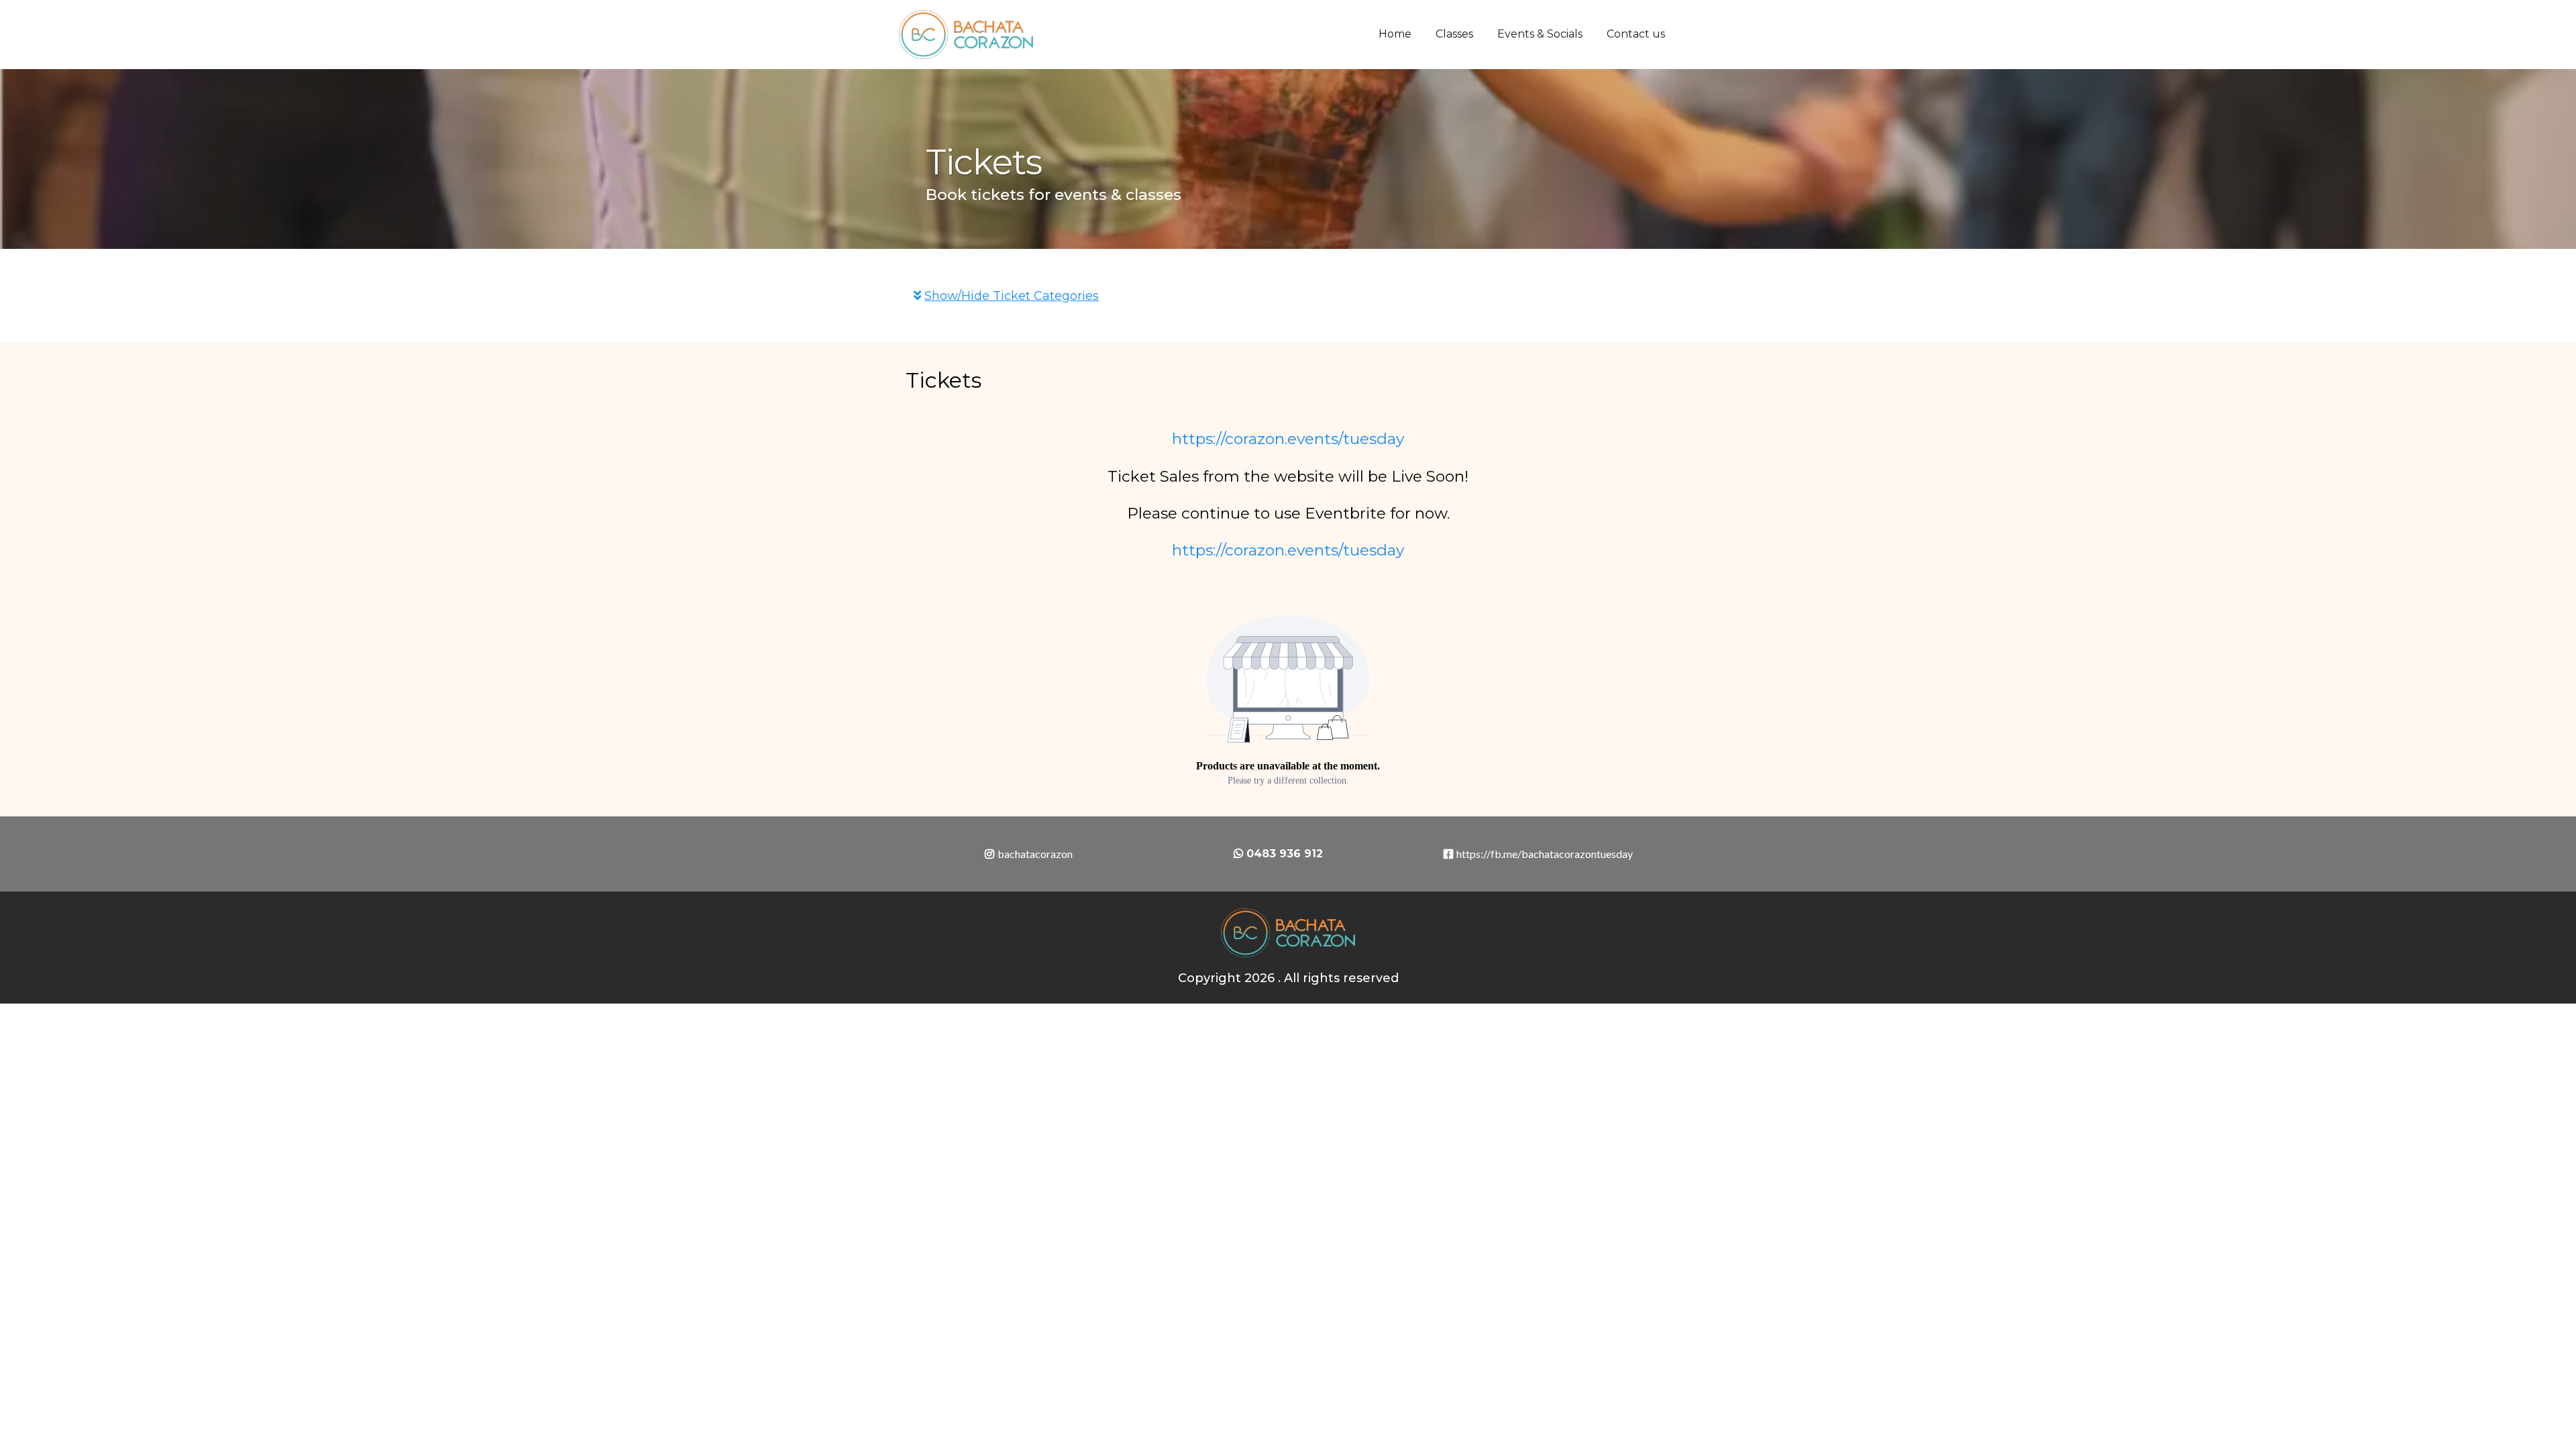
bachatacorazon (1035, 854)
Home (1395, 34)
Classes (1454, 34)
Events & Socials (1540, 34)
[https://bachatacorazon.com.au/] (966, 35)
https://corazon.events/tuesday (1288, 439)
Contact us (1636, 34)
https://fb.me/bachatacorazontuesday (1545, 854)
